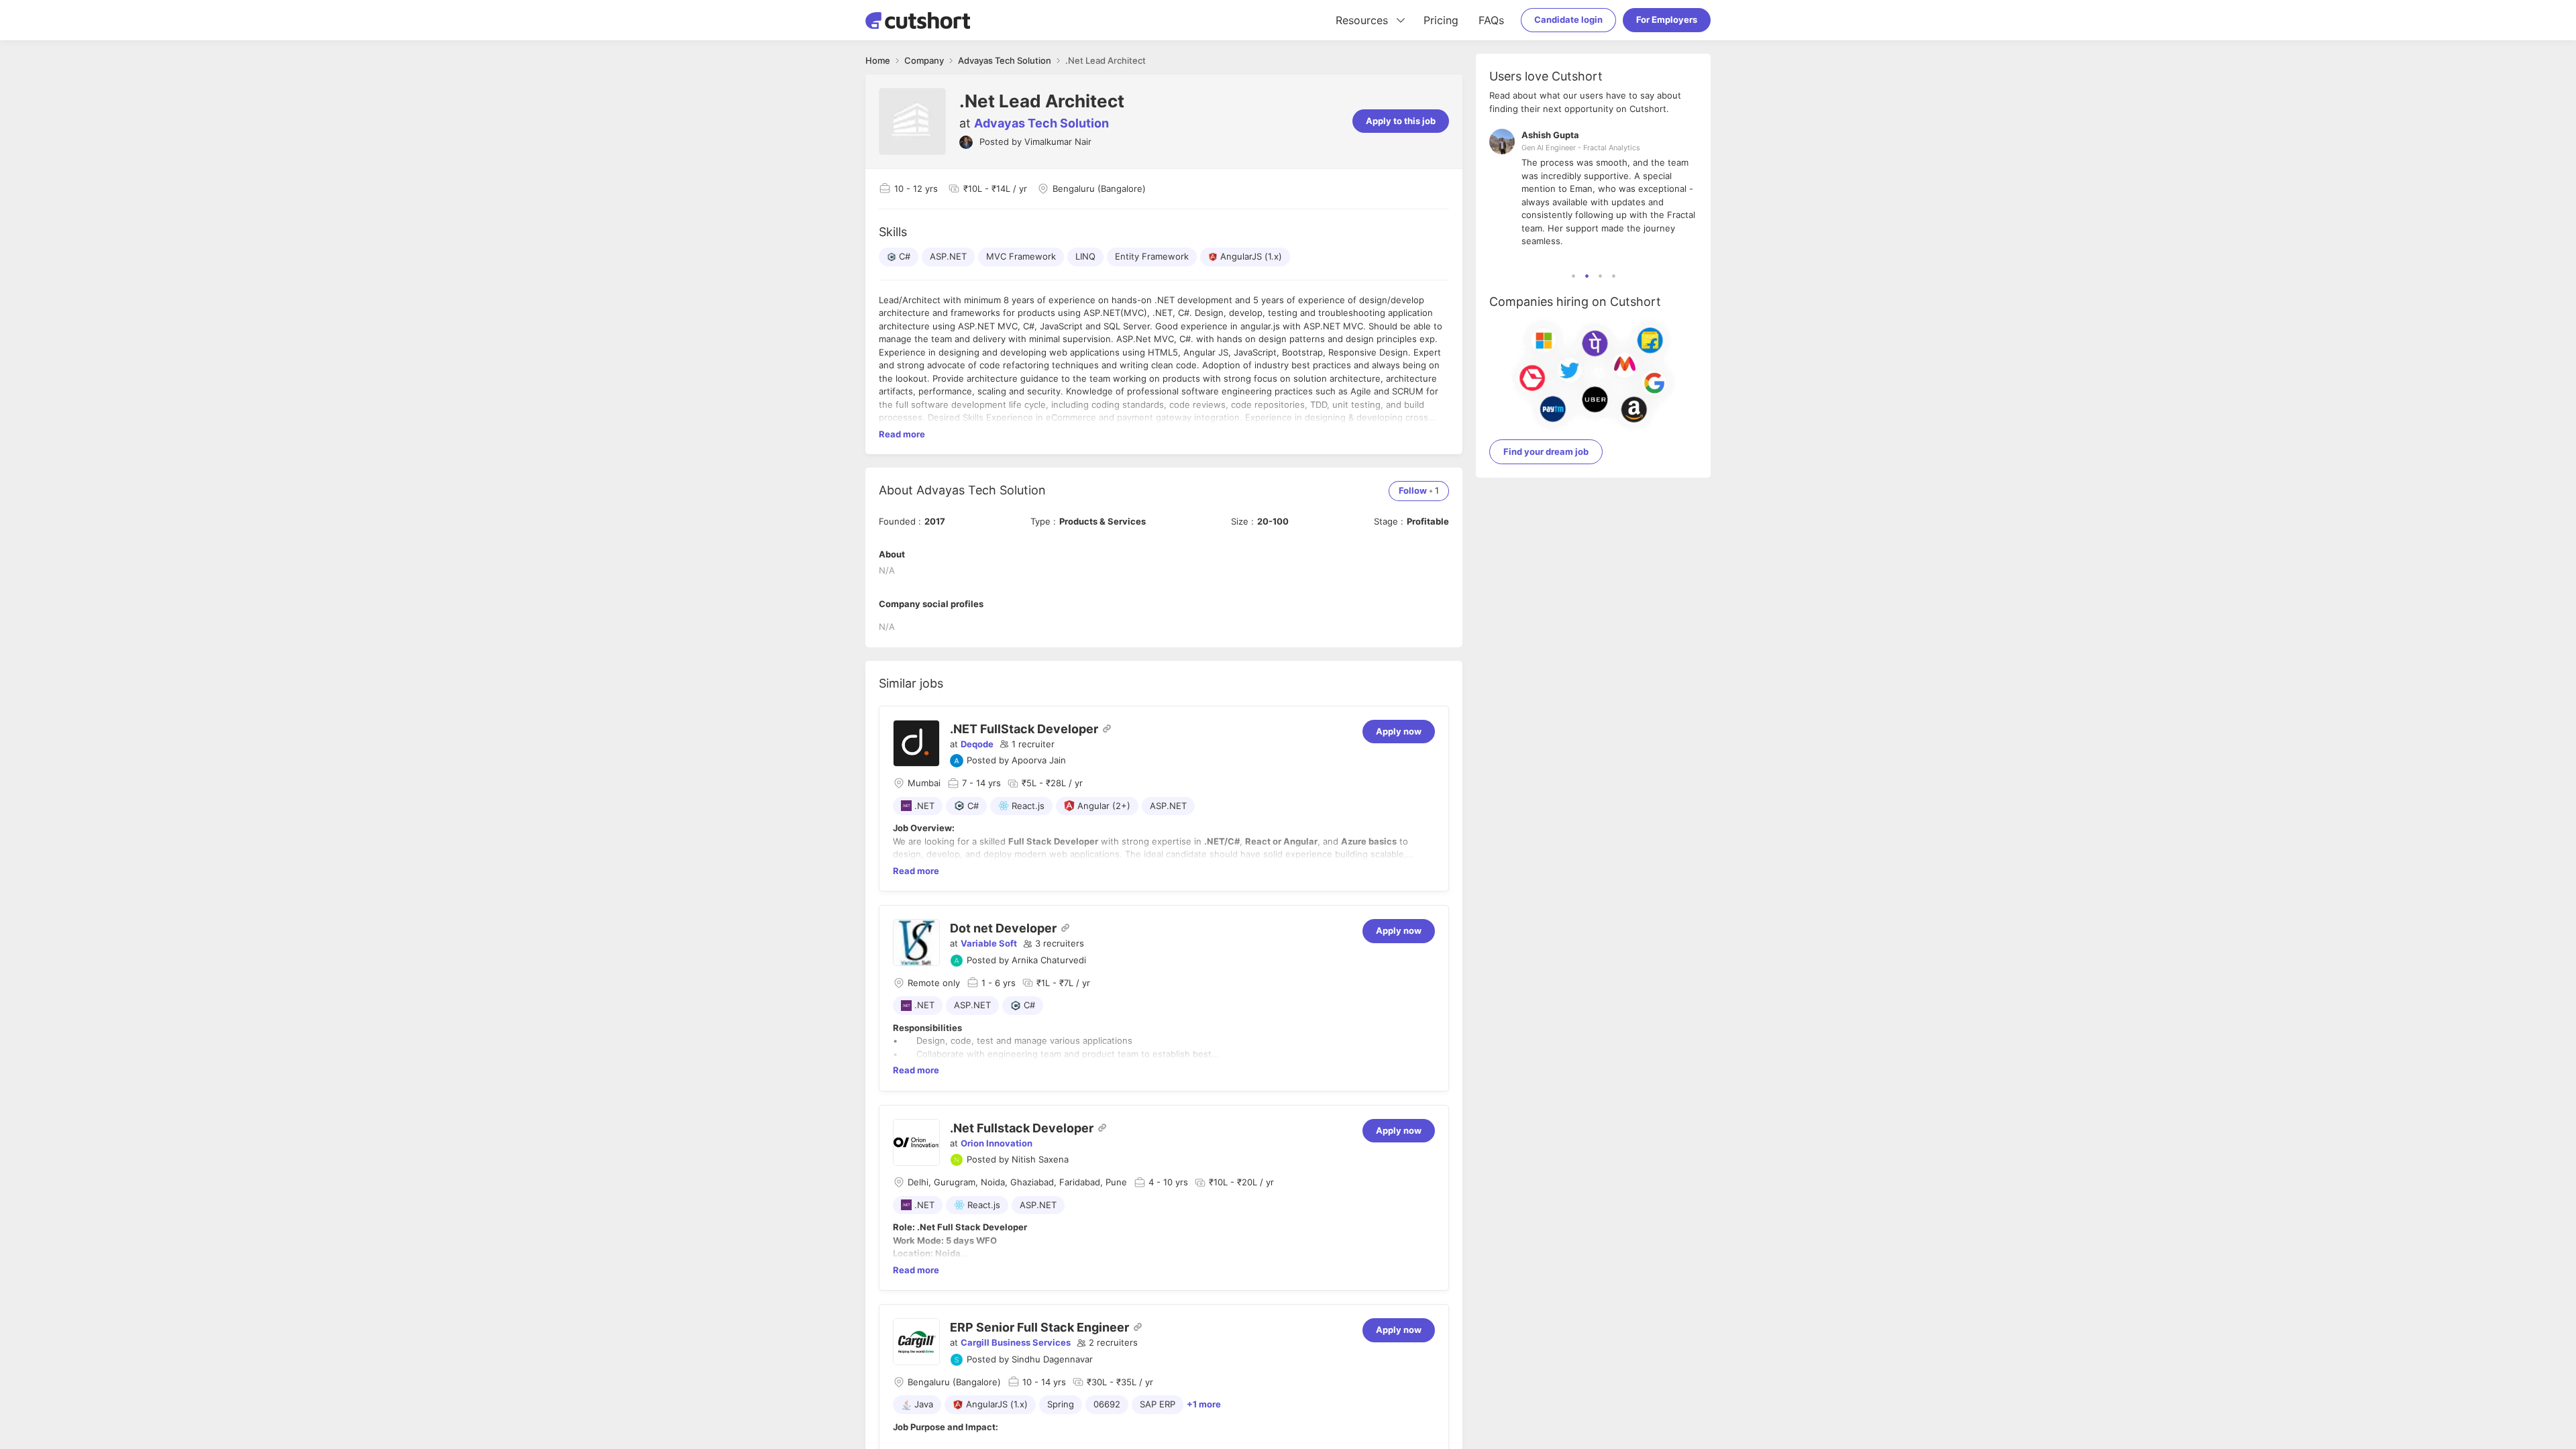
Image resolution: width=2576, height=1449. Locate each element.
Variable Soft (989, 943)
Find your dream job (1546, 451)
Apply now (1399, 731)
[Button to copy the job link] (1107, 729)
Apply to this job (1401, 121)
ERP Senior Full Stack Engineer (1039, 1327)
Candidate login (1568, 19)
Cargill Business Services (1016, 1342)
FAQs (1491, 20)
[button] (1027, 745)
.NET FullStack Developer (1024, 729)
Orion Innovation (997, 1143)
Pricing (1441, 20)
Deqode (977, 744)
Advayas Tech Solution (1041, 123)
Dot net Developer (1003, 928)
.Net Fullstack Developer (1022, 1128)
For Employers (1667, 19)
